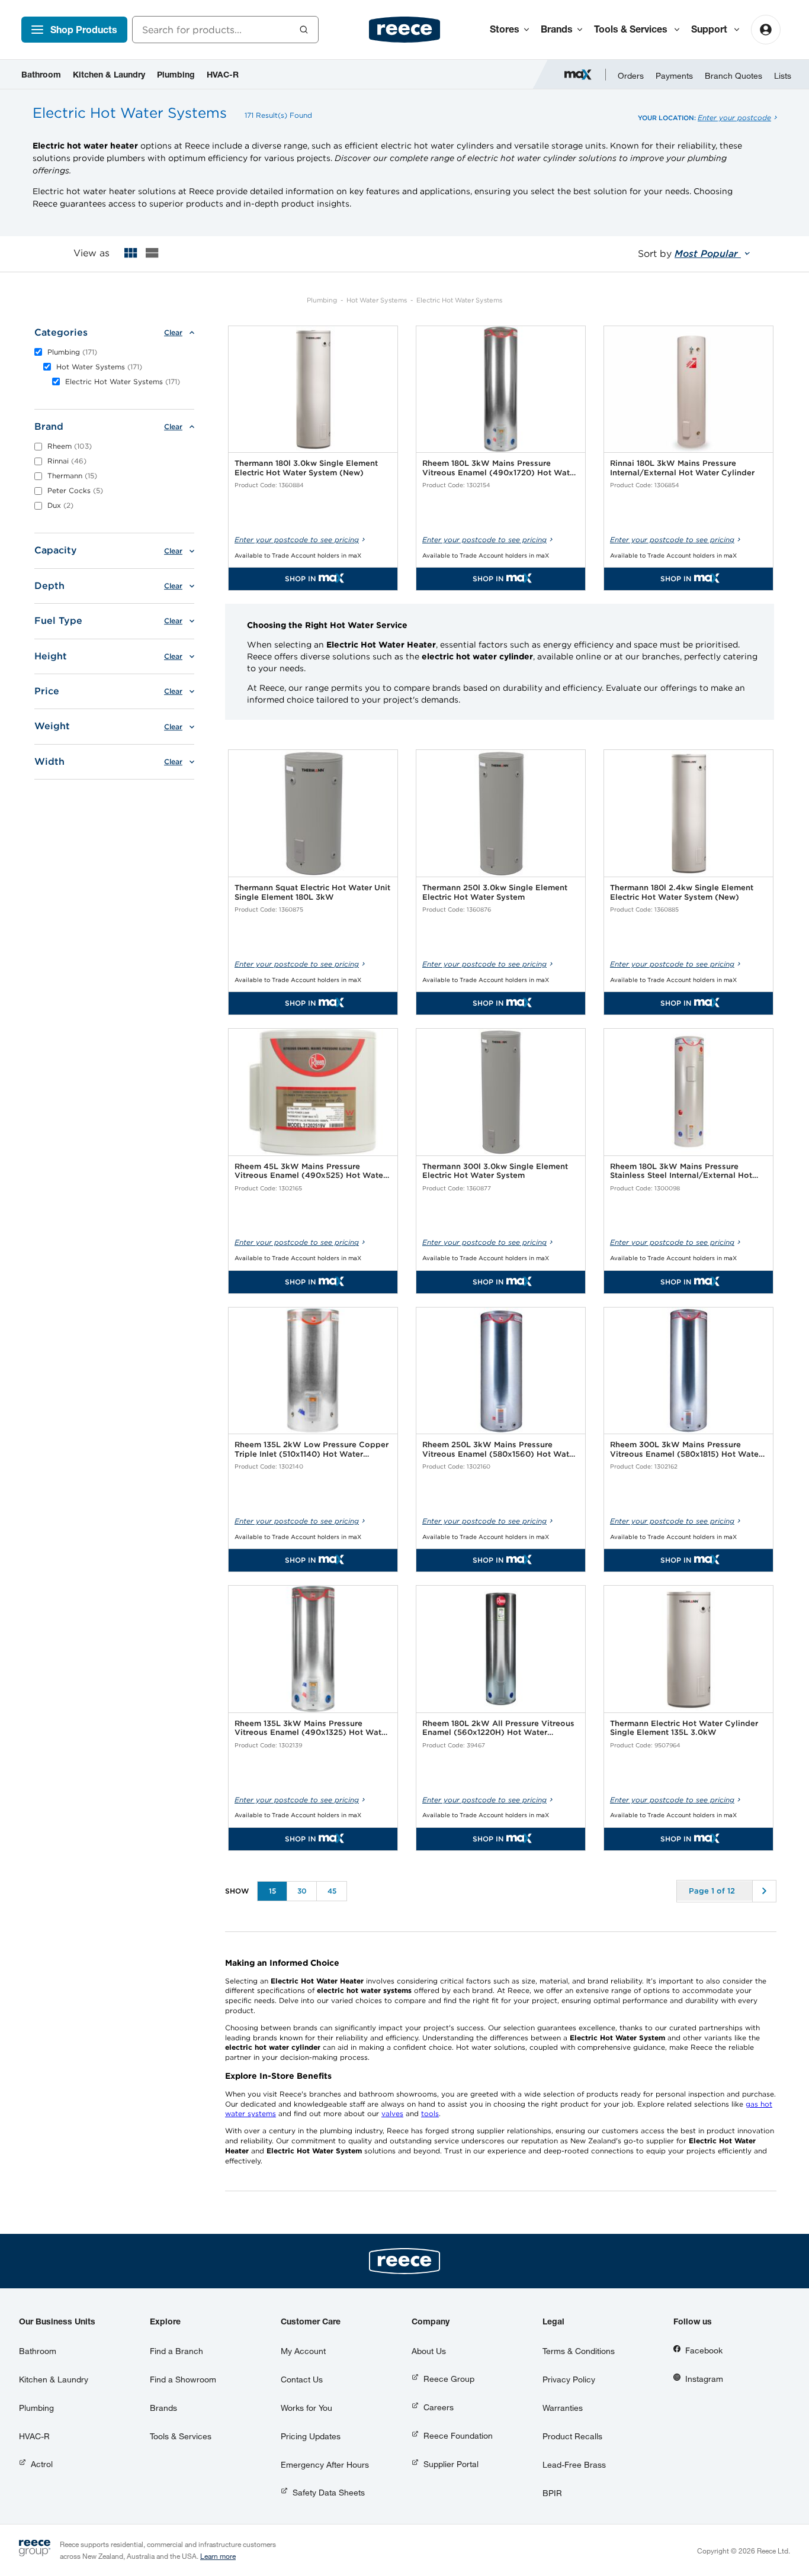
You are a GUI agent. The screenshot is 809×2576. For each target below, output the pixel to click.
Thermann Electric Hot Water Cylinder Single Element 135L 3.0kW (684, 1728)
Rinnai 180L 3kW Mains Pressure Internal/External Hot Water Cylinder (682, 468)
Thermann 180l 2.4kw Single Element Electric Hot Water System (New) (682, 892)
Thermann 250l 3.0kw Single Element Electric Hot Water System (495, 892)
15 (272, 1891)
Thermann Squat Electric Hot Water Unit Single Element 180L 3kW (312, 892)
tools (430, 2113)
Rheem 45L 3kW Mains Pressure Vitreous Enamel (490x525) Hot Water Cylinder (310, 1171)
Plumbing (322, 300)
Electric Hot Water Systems (459, 300)
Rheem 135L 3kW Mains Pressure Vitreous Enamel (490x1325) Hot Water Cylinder (312, 1728)
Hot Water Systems (377, 300)
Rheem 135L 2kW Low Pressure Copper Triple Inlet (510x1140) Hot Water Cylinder (312, 1449)
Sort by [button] (689, 254)
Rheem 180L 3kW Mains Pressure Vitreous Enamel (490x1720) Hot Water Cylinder (500, 468)
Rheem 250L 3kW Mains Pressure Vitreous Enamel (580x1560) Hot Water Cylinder (500, 1449)
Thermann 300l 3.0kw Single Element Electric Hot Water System (495, 1171)
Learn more (218, 2556)
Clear (173, 333)
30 (302, 1891)
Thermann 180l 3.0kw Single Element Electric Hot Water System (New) (306, 468)
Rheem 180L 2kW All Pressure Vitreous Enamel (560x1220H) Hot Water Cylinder (498, 1728)
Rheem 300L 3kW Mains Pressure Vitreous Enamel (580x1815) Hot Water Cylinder (686, 1449)
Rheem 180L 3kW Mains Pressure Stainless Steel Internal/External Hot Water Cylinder (681, 1171)
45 (332, 1891)
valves (392, 2113)
